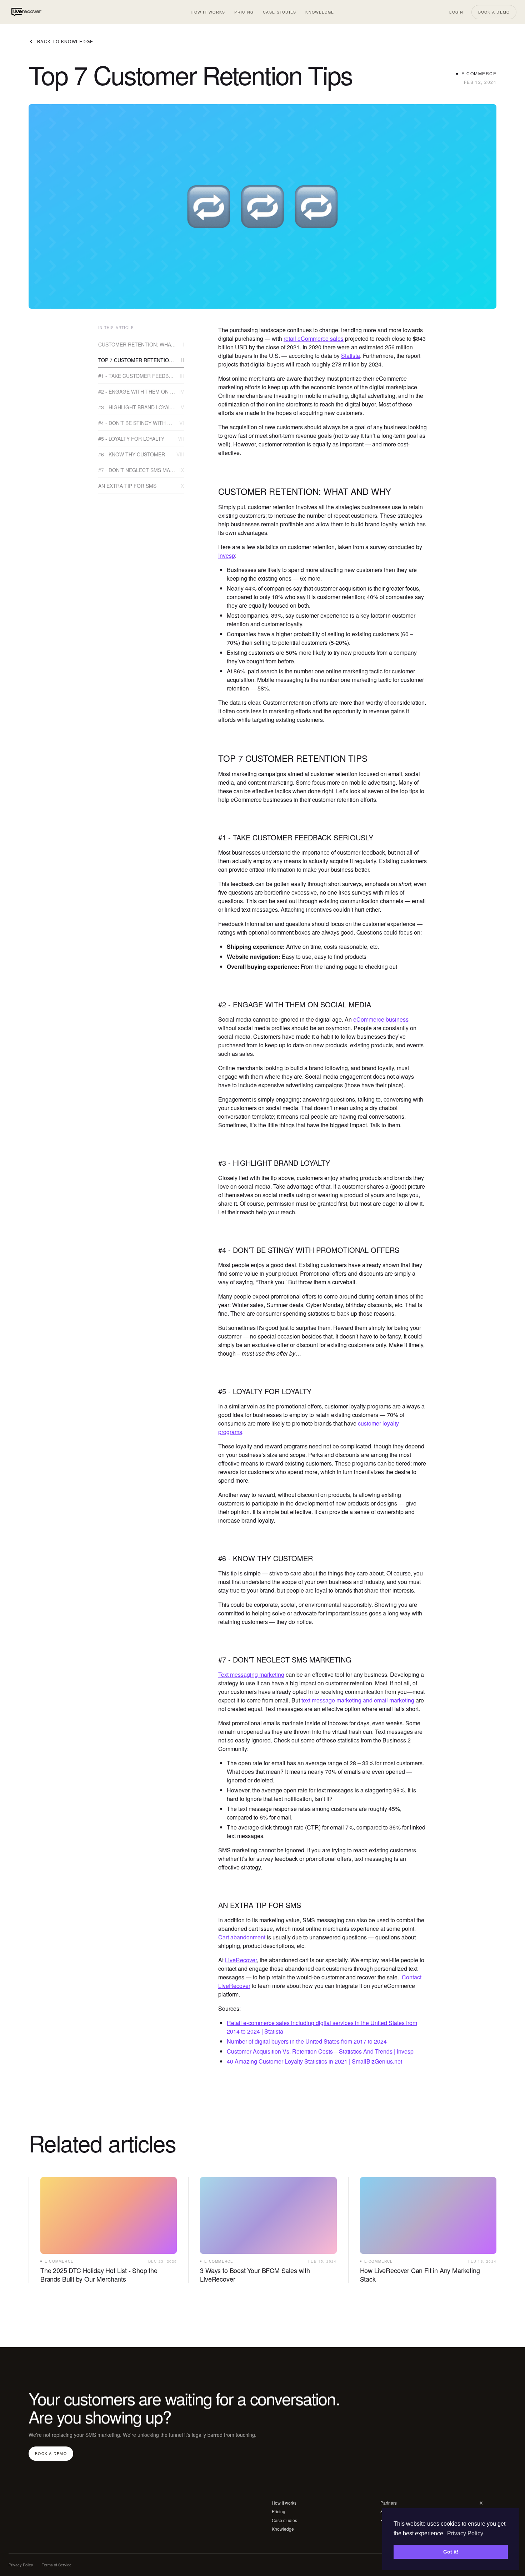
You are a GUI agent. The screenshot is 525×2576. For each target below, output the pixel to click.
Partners (389, 2503)
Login (456, 12)
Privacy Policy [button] (465, 2533)
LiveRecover (241, 1960)
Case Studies (279, 12)
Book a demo (494, 12)
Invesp (227, 555)
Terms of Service (57, 2565)
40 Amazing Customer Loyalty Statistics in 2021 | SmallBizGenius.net (314, 2061)
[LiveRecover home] (25, 12)
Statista (351, 356)
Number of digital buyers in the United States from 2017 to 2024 (307, 2041)
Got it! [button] (451, 2552)
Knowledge (320, 12)
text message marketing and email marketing (358, 1700)
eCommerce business (381, 1019)
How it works (208, 12)
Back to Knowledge (65, 41)
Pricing (244, 12)
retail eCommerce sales (314, 338)
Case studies (284, 2520)
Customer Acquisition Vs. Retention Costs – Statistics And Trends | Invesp (320, 2051)
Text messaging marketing (251, 1674)
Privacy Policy (21, 2565)
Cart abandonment (242, 1937)
